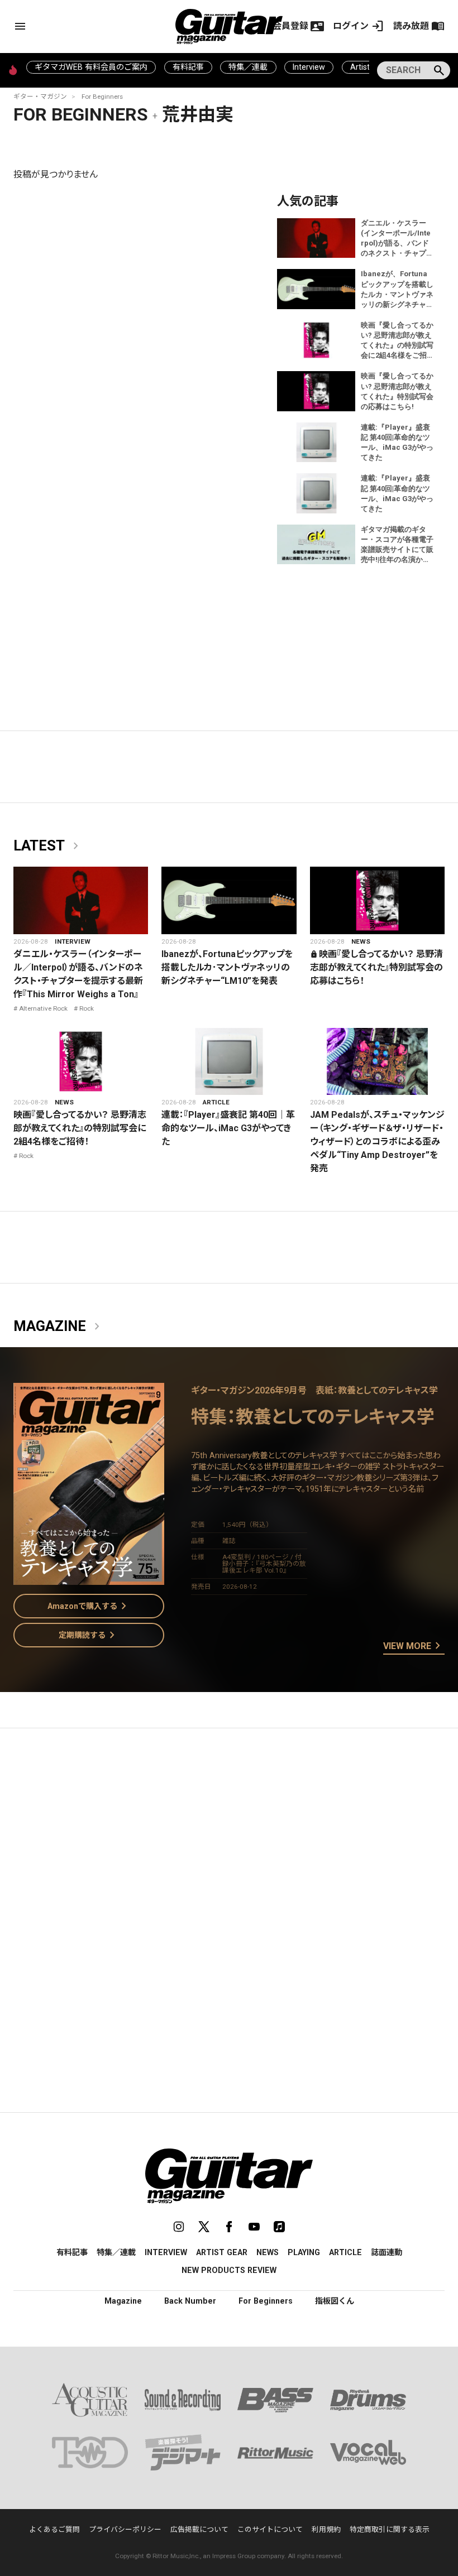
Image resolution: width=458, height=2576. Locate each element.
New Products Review (229, 2270)
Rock (87, 1008)
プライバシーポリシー (125, 2529)
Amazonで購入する (89, 1606)
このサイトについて (270, 2529)
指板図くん (335, 2301)
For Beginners (102, 97)
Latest (48, 846)
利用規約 (326, 2529)
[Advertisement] (229, 1842)
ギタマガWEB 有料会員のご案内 (91, 67)
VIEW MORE (414, 1646)
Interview (309, 67)
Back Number (190, 2301)
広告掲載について (199, 2529)
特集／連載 (248, 67)
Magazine (59, 1327)
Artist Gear (222, 2252)
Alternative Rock (43, 1008)
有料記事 (188, 67)
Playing (304, 2252)
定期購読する (89, 1635)
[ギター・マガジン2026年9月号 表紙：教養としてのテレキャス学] (89, 1578)
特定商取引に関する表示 (390, 2529)
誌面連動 (387, 2252)
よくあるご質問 (54, 2529)
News (361, 941)
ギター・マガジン (40, 97)
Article (216, 1102)
